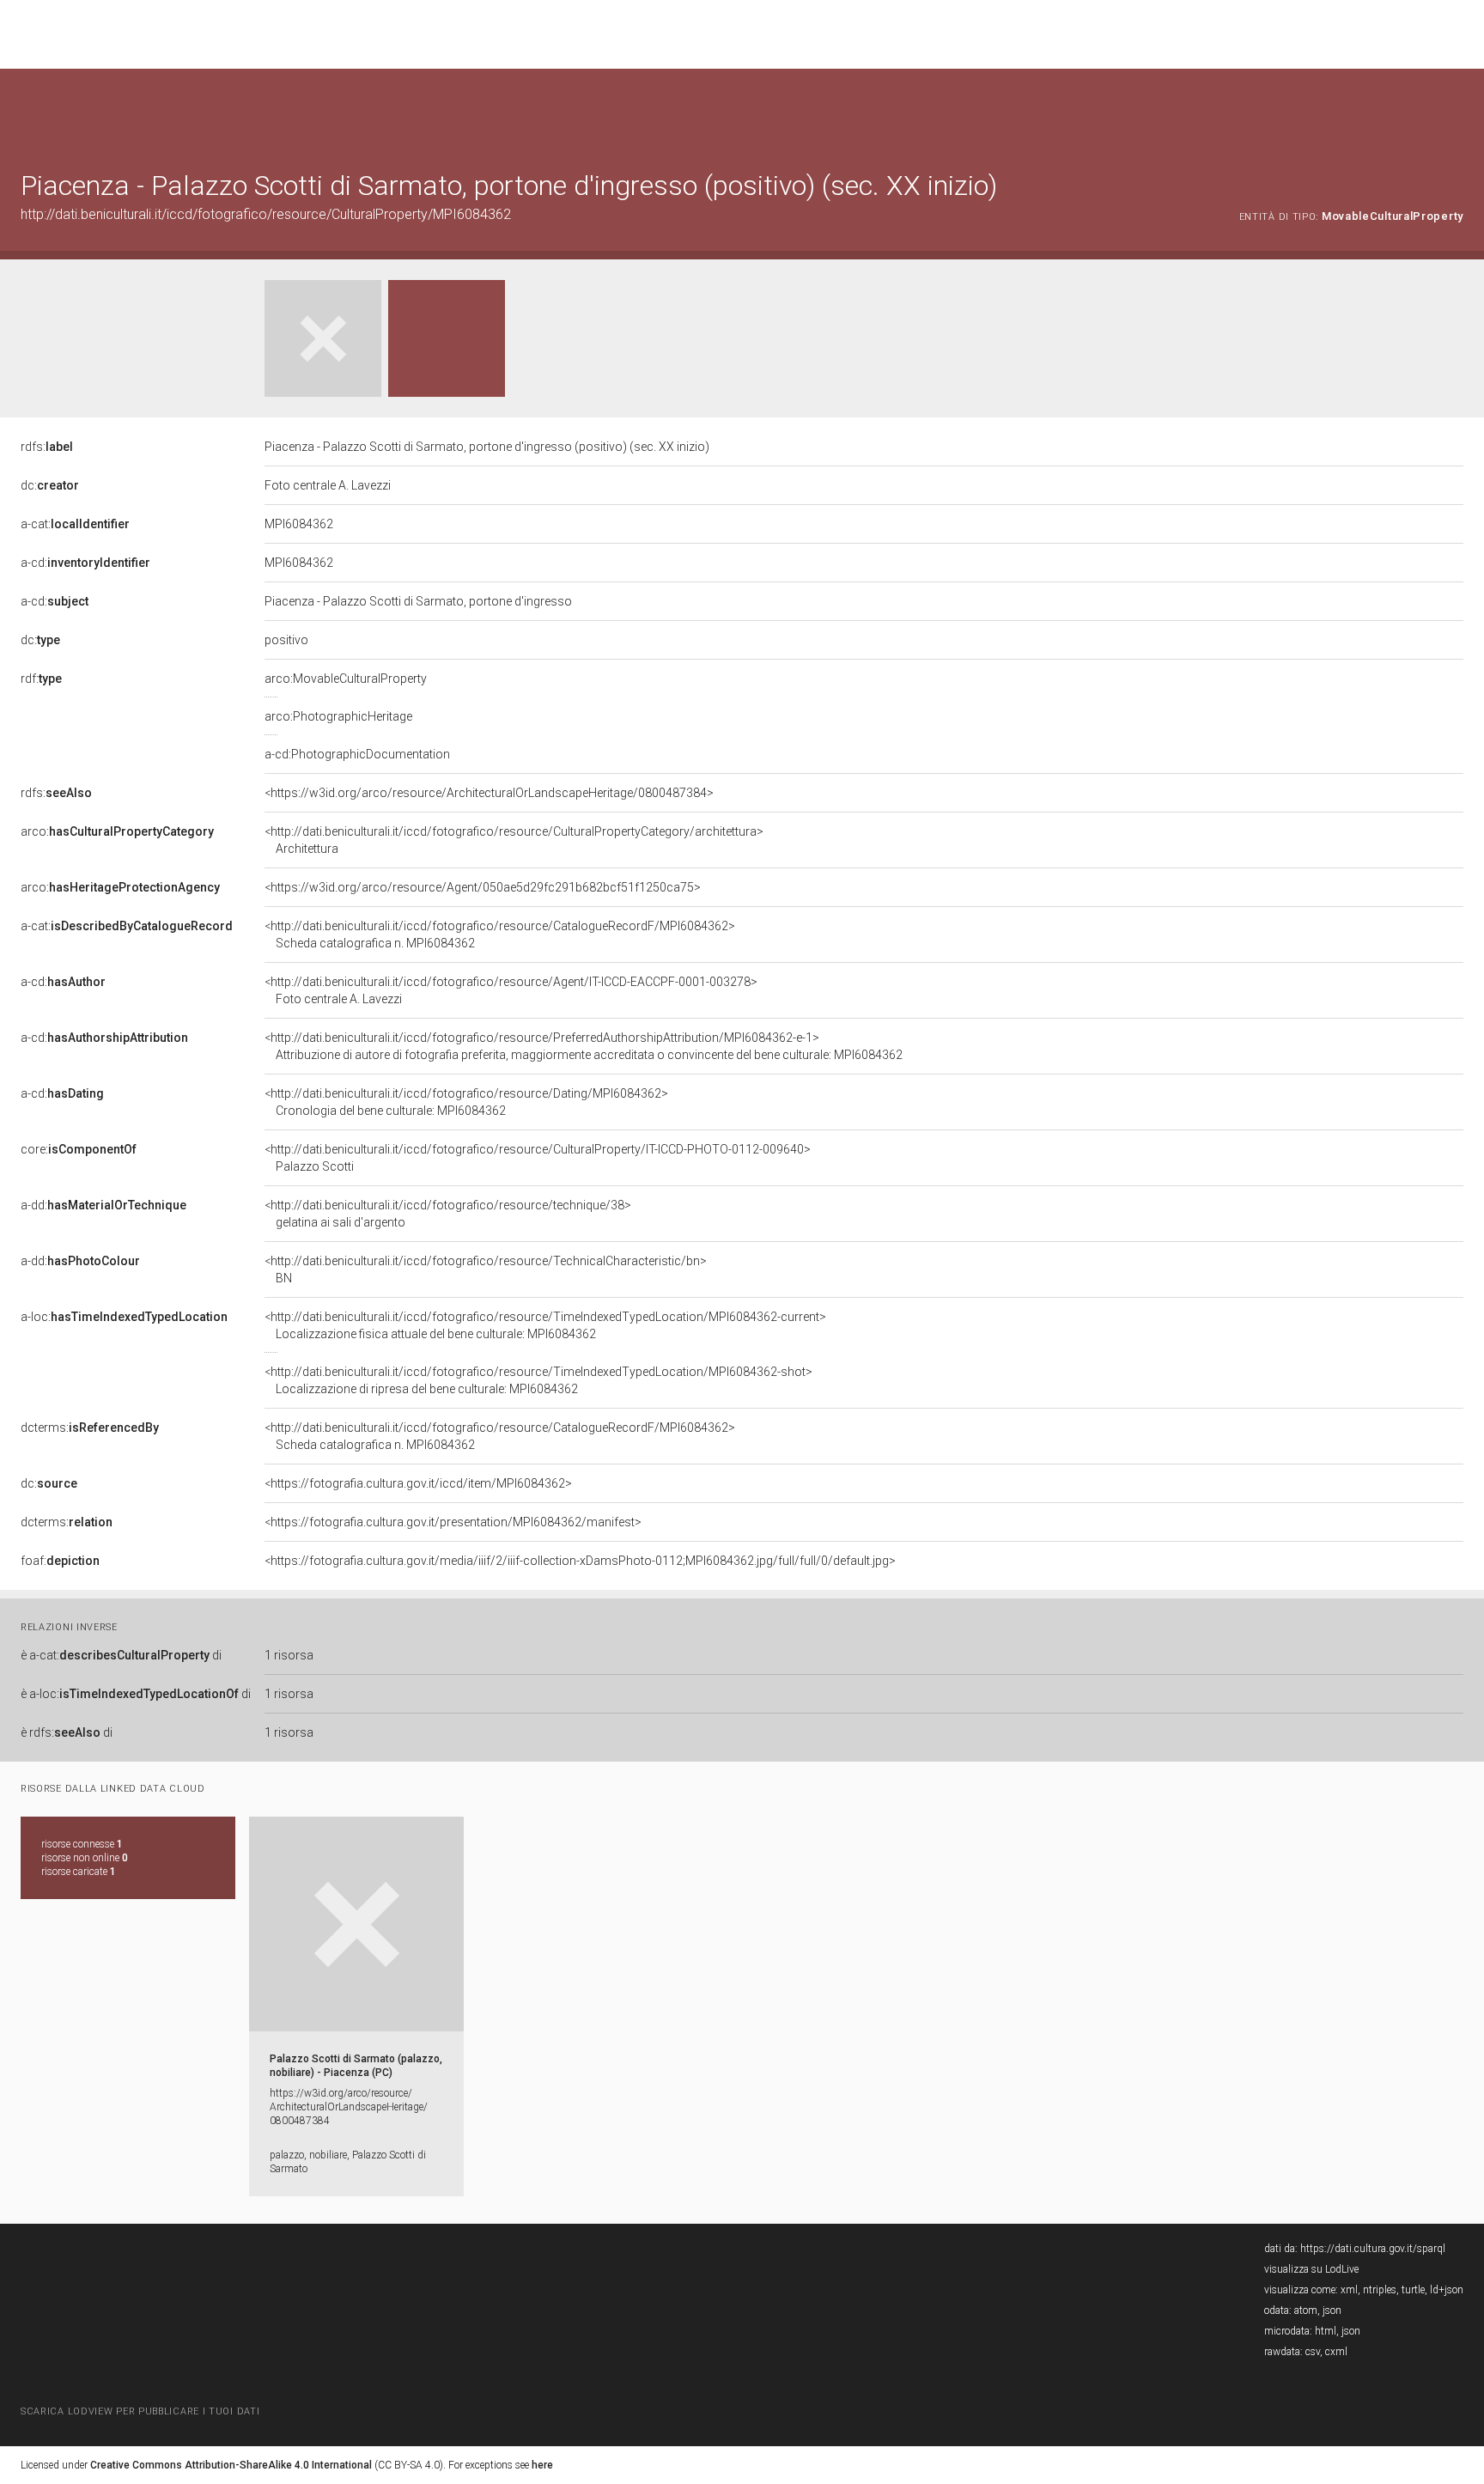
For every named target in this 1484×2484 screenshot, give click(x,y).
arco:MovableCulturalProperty (346, 679)
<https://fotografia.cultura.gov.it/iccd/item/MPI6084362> (418, 1483)
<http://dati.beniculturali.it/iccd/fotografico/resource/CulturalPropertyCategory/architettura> (514, 840)
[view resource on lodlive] (1455, 111)
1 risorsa (289, 1655)
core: (79, 1149)
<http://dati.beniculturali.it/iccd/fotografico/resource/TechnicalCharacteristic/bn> (486, 1269)
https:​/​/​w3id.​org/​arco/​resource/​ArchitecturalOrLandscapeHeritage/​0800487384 (349, 2107)
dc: (50, 485)
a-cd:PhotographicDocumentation (357, 754)
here (542, 2465)
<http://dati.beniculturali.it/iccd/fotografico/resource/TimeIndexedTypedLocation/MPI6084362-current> (545, 1325)
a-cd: (85, 563)
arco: (117, 831)
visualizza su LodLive (1311, 2269)
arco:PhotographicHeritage (338, 716)
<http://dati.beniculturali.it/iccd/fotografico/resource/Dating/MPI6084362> (466, 1102)
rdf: (41, 679)
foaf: (60, 1561)
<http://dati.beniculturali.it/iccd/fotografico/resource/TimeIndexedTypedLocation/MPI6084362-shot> (538, 1380)
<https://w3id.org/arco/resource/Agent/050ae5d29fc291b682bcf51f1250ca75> (483, 887)
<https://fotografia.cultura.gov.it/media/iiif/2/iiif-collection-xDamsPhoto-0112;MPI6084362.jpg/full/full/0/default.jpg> (580, 1561)
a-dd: (103, 1205)
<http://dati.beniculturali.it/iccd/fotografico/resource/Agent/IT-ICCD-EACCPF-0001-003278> (511, 990)
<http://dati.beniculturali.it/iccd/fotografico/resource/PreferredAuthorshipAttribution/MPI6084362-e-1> (584, 1046)
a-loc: (124, 1317)
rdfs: (47, 447)
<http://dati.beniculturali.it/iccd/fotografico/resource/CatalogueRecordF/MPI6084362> (500, 935)
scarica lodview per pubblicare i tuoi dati (140, 2411)
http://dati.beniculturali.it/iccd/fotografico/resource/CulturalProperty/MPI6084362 (266, 214)
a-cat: (75, 524)
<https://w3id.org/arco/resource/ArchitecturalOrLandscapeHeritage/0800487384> (489, 793)
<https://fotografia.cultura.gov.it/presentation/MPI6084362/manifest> (453, 1522)
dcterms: (90, 1428)
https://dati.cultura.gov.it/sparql (1373, 2249)
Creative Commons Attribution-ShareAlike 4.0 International (231, 2465)
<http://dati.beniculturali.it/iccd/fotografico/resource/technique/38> (448, 1214)
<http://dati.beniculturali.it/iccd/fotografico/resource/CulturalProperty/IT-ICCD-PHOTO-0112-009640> (538, 1158)
